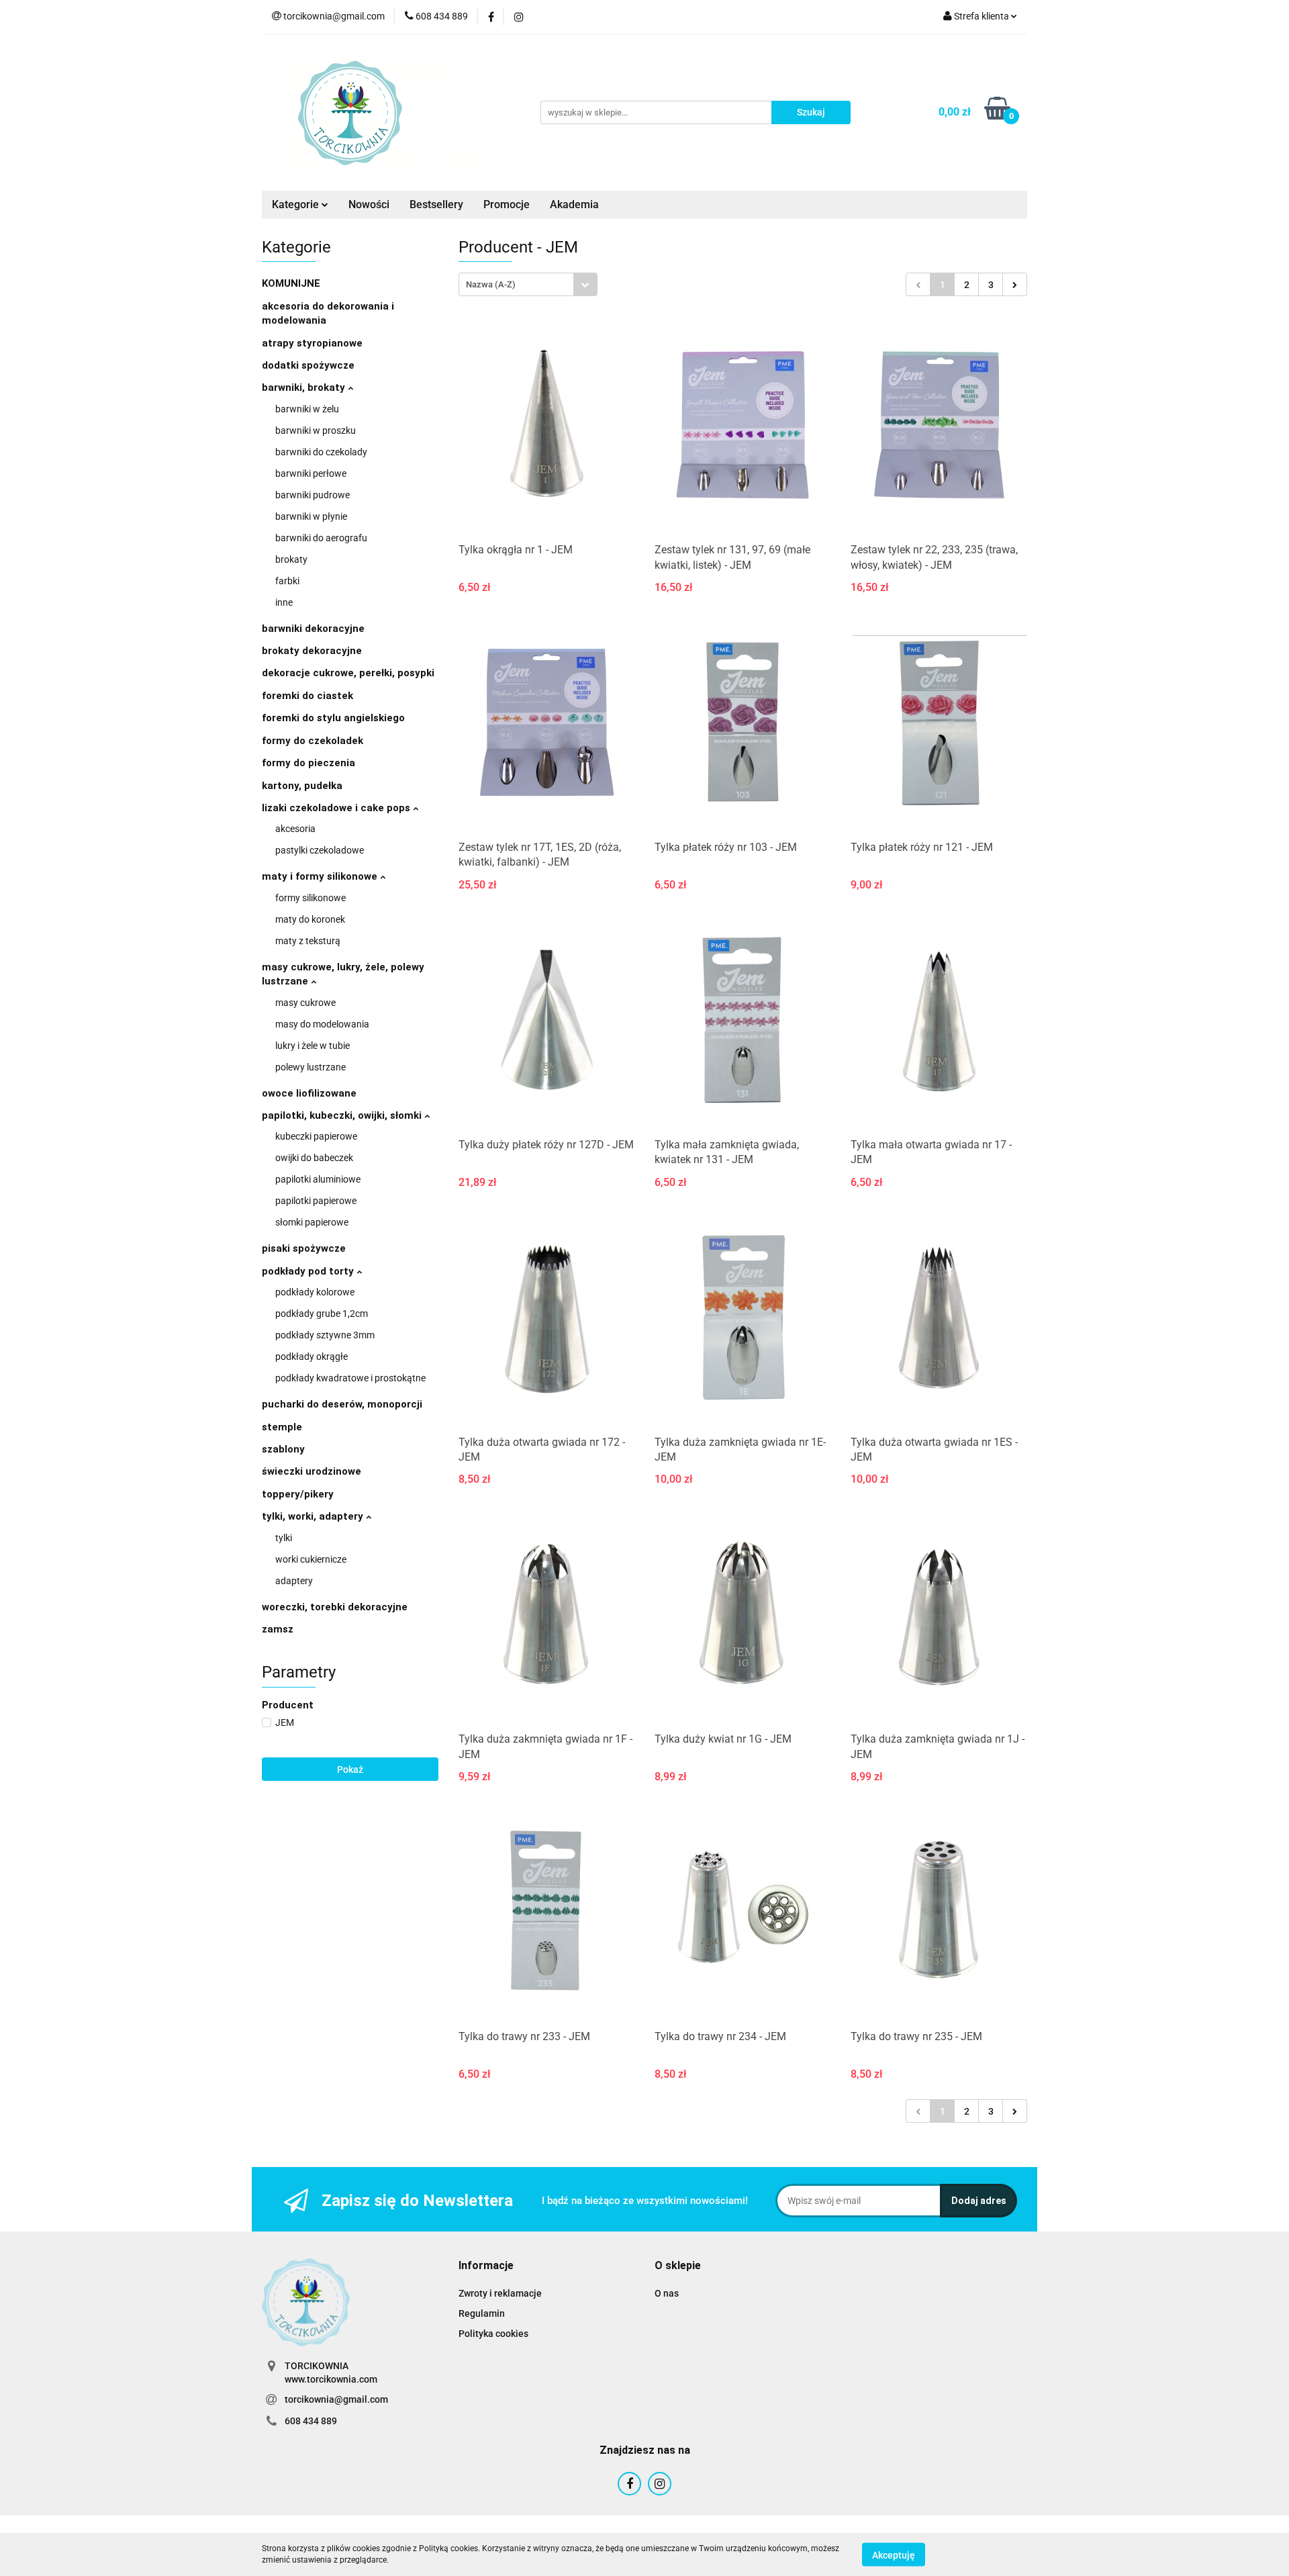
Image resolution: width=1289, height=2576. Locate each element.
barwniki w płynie (311, 516)
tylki (284, 1538)
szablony (283, 1449)
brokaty (291, 559)
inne (284, 602)
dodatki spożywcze (308, 365)
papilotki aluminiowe (318, 1179)
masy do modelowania (322, 1024)
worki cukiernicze (311, 1559)
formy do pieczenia (308, 763)
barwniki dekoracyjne (313, 629)
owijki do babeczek (314, 1158)
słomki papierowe (312, 1222)
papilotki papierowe (316, 1201)
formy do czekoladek (313, 741)
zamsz (278, 1629)
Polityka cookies (493, 2334)
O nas (667, 2293)
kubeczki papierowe (316, 1136)
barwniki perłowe (311, 473)
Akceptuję (894, 2555)
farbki (287, 581)
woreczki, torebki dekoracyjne (335, 1607)
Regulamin (482, 2313)
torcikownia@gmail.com (336, 2399)
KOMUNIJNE (291, 283)
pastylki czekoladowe (320, 850)
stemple (282, 1427)
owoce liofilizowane (309, 1093)
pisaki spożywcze (304, 1248)
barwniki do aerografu (321, 538)
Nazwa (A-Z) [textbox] (491, 284)
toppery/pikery (298, 1494)
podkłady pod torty (309, 1271)
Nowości (369, 204)
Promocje (507, 204)
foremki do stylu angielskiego (333, 718)
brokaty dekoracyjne (312, 651)
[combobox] (528, 284)
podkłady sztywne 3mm (325, 1335)
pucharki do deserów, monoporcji (342, 1404)
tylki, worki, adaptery (314, 1516)
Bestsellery (436, 204)
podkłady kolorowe (315, 1292)
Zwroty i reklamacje (500, 2293)
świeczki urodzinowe (312, 1471)
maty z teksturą (308, 941)
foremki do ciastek (307, 696)
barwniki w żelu (307, 409)
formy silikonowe (311, 898)
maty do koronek (310, 919)
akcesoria (295, 829)
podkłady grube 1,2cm (322, 1314)
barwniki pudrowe (313, 495)
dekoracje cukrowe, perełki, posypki (348, 673)
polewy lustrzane (311, 1067)
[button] (486, 2266)
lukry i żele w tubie (313, 1046)
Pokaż (350, 1769)
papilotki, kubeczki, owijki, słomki (343, 1115)
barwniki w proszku (316, 430)
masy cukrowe (305, 1003)
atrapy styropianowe (312, 343)
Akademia (574, 204)
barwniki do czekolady (321, 452)
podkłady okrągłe (312, 1356)
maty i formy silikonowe (321, 876)
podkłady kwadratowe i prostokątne (350, 1378)
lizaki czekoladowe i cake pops (337, 808)
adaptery (294, 1581)
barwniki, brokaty (305, 387)
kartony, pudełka (302, 786)
